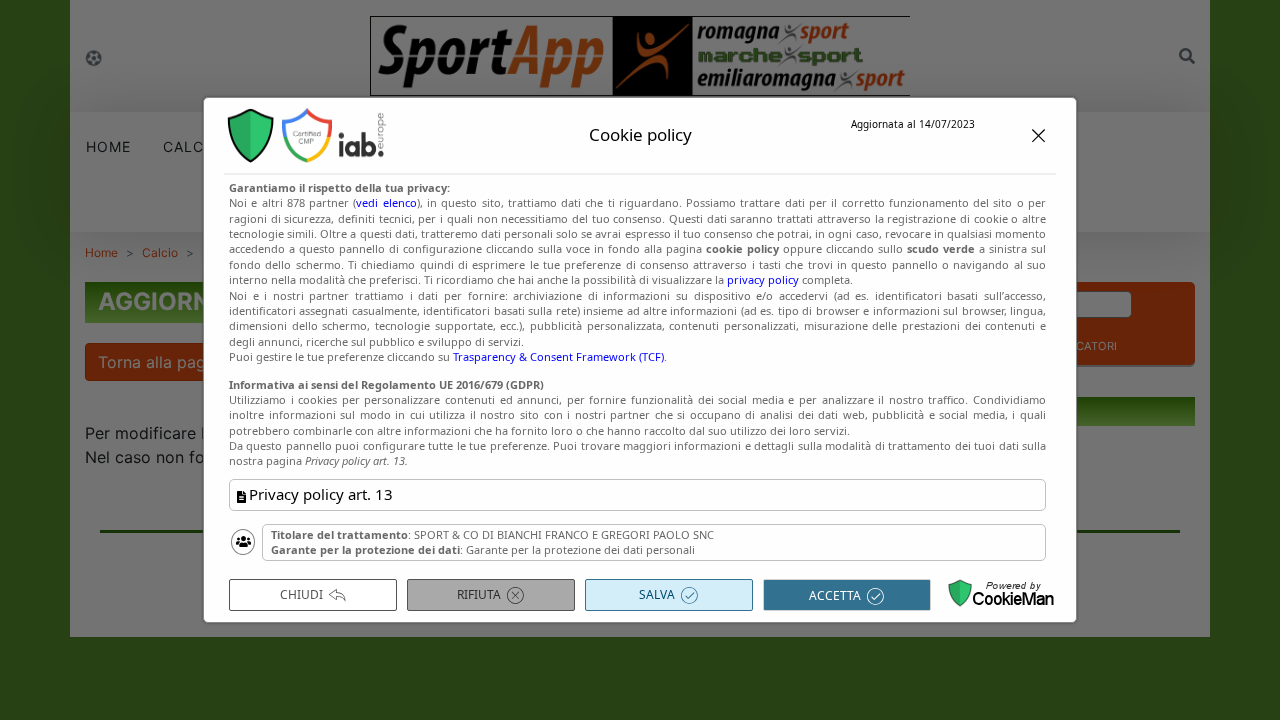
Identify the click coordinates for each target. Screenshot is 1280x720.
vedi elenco (386, 202)
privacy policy (763, 279)
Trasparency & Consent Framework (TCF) (558, 356)
